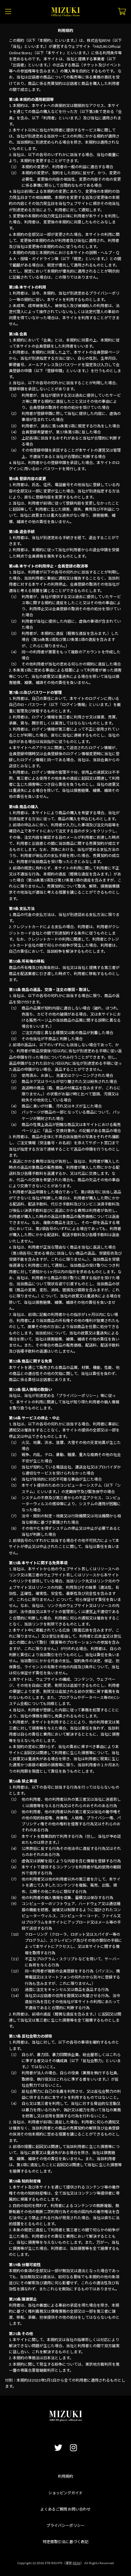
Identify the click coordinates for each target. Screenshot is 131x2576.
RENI (77, 2563)
